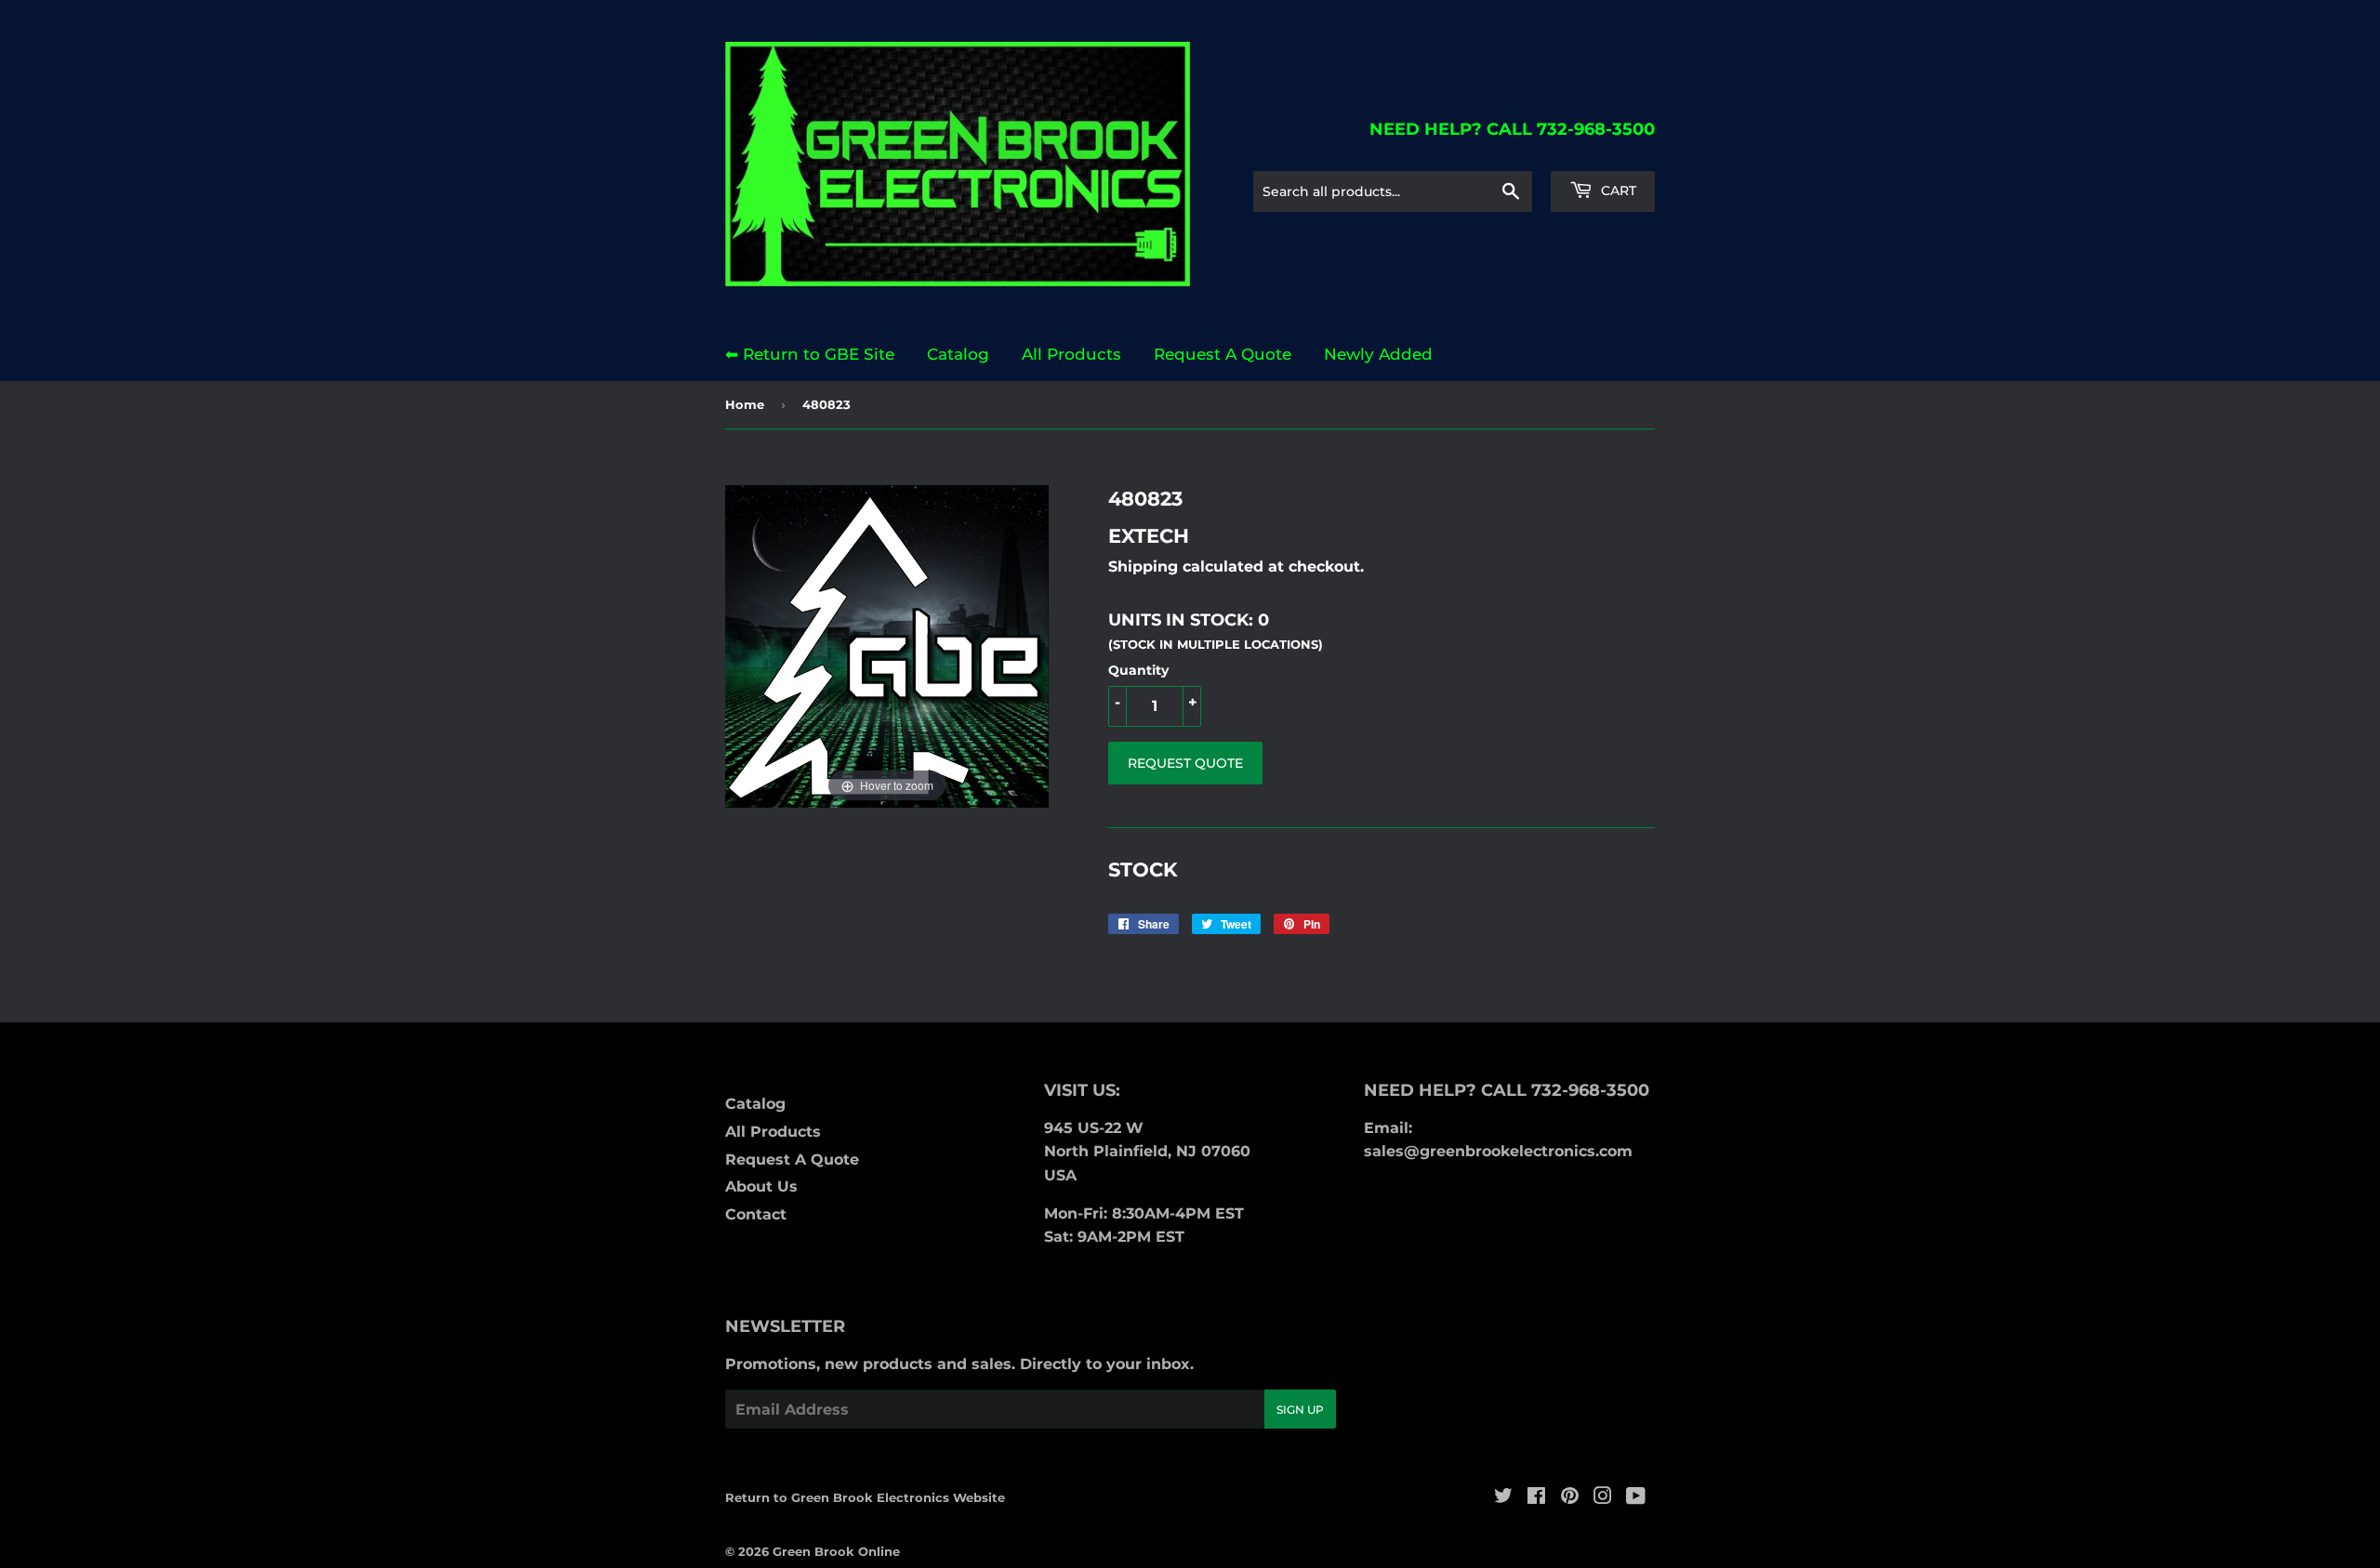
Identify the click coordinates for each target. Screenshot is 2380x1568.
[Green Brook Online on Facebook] (1536, 1498)
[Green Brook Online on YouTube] (1636, 1498)
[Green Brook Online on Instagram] (1603, 1498)
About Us (761, 1186)
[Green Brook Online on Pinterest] (1570, 1498)
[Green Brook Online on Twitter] (1503, 1498)
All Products (1071, 354)
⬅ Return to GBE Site (810, 354)
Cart (1617, 191)
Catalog (958, 354)
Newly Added (1378, 354)
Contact (756, 1214)
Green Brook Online (836, 1551)
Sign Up (1300, 1410)
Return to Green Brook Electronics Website (865, 1497)
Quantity (1138, 670)
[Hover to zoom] (887, 646)
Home (745, 404)
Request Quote (1185, 763)
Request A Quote (1223, 354)
